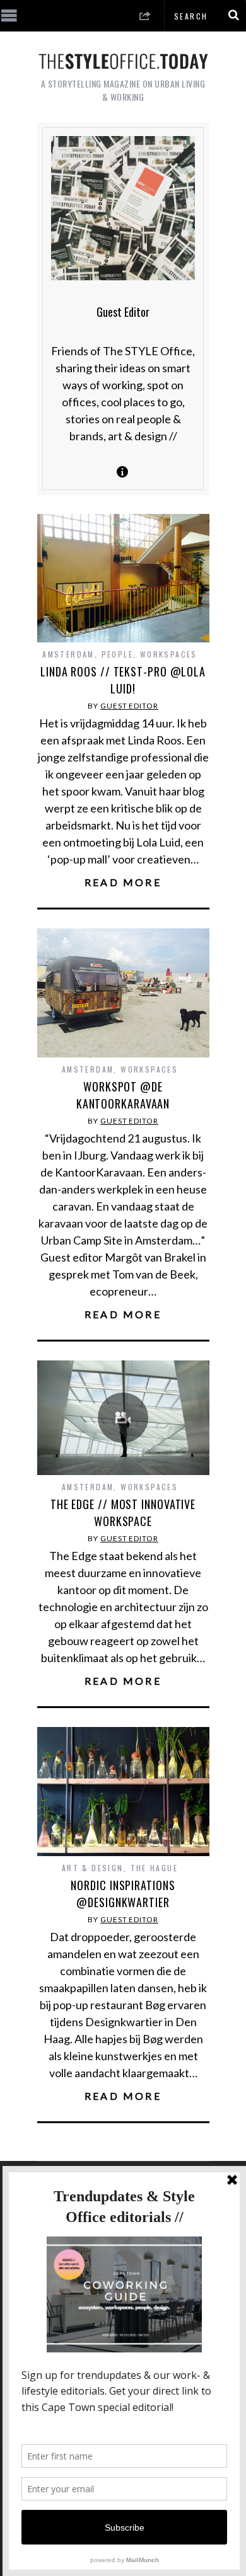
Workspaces (169, 654)
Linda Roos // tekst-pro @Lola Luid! (123, 680)
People (117, 654)
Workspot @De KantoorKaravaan (123, 1095)
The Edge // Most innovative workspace (123, 1513)
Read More (123, 882)
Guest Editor (129, 706)
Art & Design (93, 1868)
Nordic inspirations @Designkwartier (123, 1894)
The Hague (155, 1868)
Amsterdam (68, 654)
